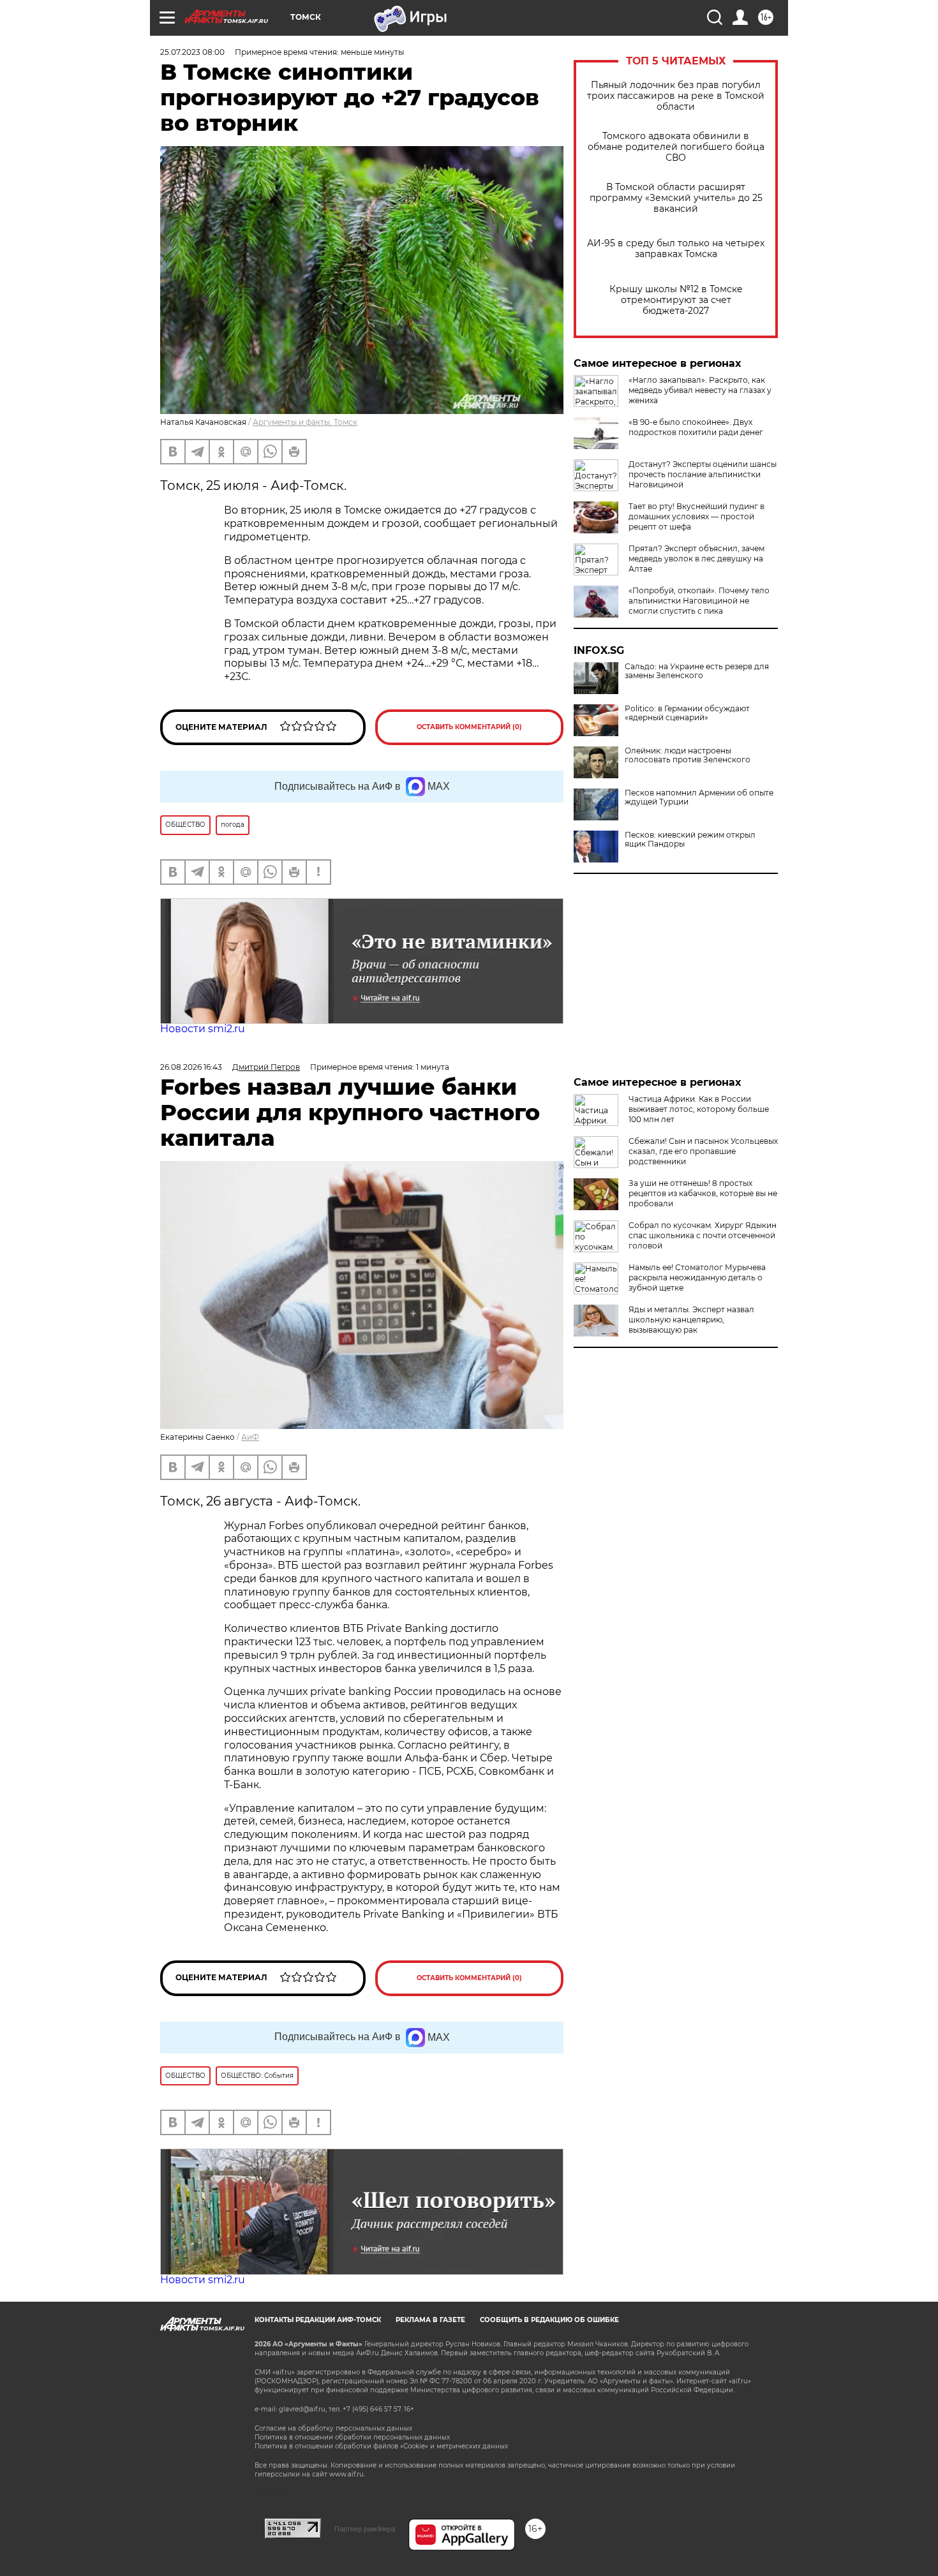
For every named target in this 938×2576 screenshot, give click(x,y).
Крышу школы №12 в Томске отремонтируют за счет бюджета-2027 (676, 300)
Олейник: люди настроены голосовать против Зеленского (688, 755)
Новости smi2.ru (203, 1029)
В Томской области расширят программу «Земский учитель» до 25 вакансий (676, 198)
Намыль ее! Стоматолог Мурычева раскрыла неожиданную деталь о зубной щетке (697, 1277)
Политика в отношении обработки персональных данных (352, 2437)
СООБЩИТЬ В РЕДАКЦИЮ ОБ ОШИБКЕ (549, 2320)
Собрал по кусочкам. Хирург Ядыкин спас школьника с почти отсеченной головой (703, 1235)
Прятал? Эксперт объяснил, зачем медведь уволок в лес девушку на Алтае (696, 559)
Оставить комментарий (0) (469, 727)
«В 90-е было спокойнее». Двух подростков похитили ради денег (696, 427)
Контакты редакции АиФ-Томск (318, 2320)
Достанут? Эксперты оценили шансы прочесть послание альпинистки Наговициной (703, 474)
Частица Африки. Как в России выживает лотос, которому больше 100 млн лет (699, 1109)
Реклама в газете (430, 2320)
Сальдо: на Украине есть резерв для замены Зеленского (697, 671)
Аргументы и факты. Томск (305, 422)
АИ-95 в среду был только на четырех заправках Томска (676, 249)
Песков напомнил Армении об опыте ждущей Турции (699, 797)
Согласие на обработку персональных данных (333, 2428)
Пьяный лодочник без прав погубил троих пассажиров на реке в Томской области (676, 96)
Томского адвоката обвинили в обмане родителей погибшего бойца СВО (676, 147)
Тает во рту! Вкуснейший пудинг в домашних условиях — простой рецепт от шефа (696, 516)
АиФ (250, 1437)
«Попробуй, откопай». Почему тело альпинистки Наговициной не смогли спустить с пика (699, 601)
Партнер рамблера (365, 2529)
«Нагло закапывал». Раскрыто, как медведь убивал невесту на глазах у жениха (700, 390)
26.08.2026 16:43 (191, 1067)
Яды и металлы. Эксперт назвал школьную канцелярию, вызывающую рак (691, 1320)
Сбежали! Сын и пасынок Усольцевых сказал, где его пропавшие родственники (703, 1151)
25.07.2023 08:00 (192, 52)
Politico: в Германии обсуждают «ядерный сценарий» (687, 713)
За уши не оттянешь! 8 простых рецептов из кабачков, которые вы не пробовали (703, 1193)
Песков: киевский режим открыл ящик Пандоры (690, 840)
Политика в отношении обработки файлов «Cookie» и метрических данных (381, 2446)
